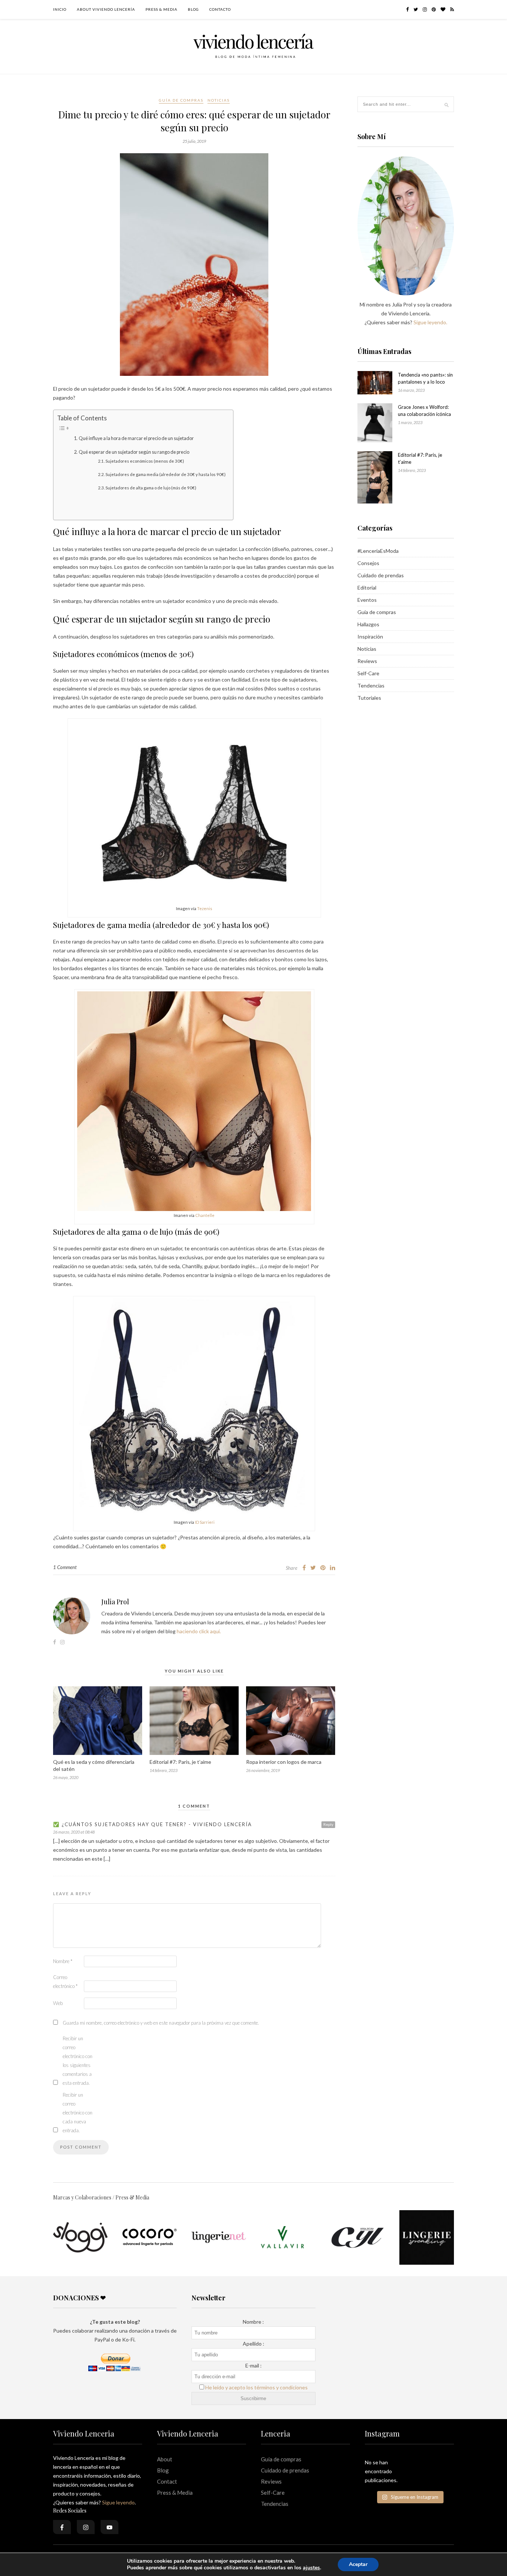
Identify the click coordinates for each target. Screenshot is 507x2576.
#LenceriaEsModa (378, 551)
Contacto (220, 9)
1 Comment (65, 1567)
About (165, 2459)
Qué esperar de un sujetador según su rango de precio (134, 452)
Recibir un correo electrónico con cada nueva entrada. (78, 2113)
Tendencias (371, 685)
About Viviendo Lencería (106, 9)
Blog (193, 9)
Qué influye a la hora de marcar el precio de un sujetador (136, 438)
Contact (167, 2481)
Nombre (63, 1961)
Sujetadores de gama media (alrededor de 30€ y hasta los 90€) (166, 474)
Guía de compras (181, 100)
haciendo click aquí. (199, 1631)
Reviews (367, 661)
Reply (328, 1824)
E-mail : (253, 2365)
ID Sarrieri (205, 1522)
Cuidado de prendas (381, 575)
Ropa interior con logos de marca (284, 1762)
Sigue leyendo (118, 2502)
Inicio (60, 9)
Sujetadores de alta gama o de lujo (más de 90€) (151, 488)
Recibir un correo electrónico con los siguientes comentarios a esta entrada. (78, 2061)
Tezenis (205, 908)
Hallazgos (368, 624)
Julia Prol (115, 1602)
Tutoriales (369, 698)
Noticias (219, 100)
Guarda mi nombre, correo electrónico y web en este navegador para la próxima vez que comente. (161, 2023)
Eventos (367, 600)
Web (58, 2003)
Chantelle (205, 1215)
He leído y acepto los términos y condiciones (256, 2387)
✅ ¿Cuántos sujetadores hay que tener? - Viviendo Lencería (153, 1824)
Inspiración (370, 636)
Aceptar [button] (358, 2564)
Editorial (367, 588)
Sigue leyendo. (430, 322)
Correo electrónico (65, 1982)
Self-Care (368, 673)
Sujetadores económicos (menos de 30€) (145, 461)
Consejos (368, 563)
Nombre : (253, 2322)
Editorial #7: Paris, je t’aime (180, 1762)
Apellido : (253, 2344)
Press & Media (161, 9)
